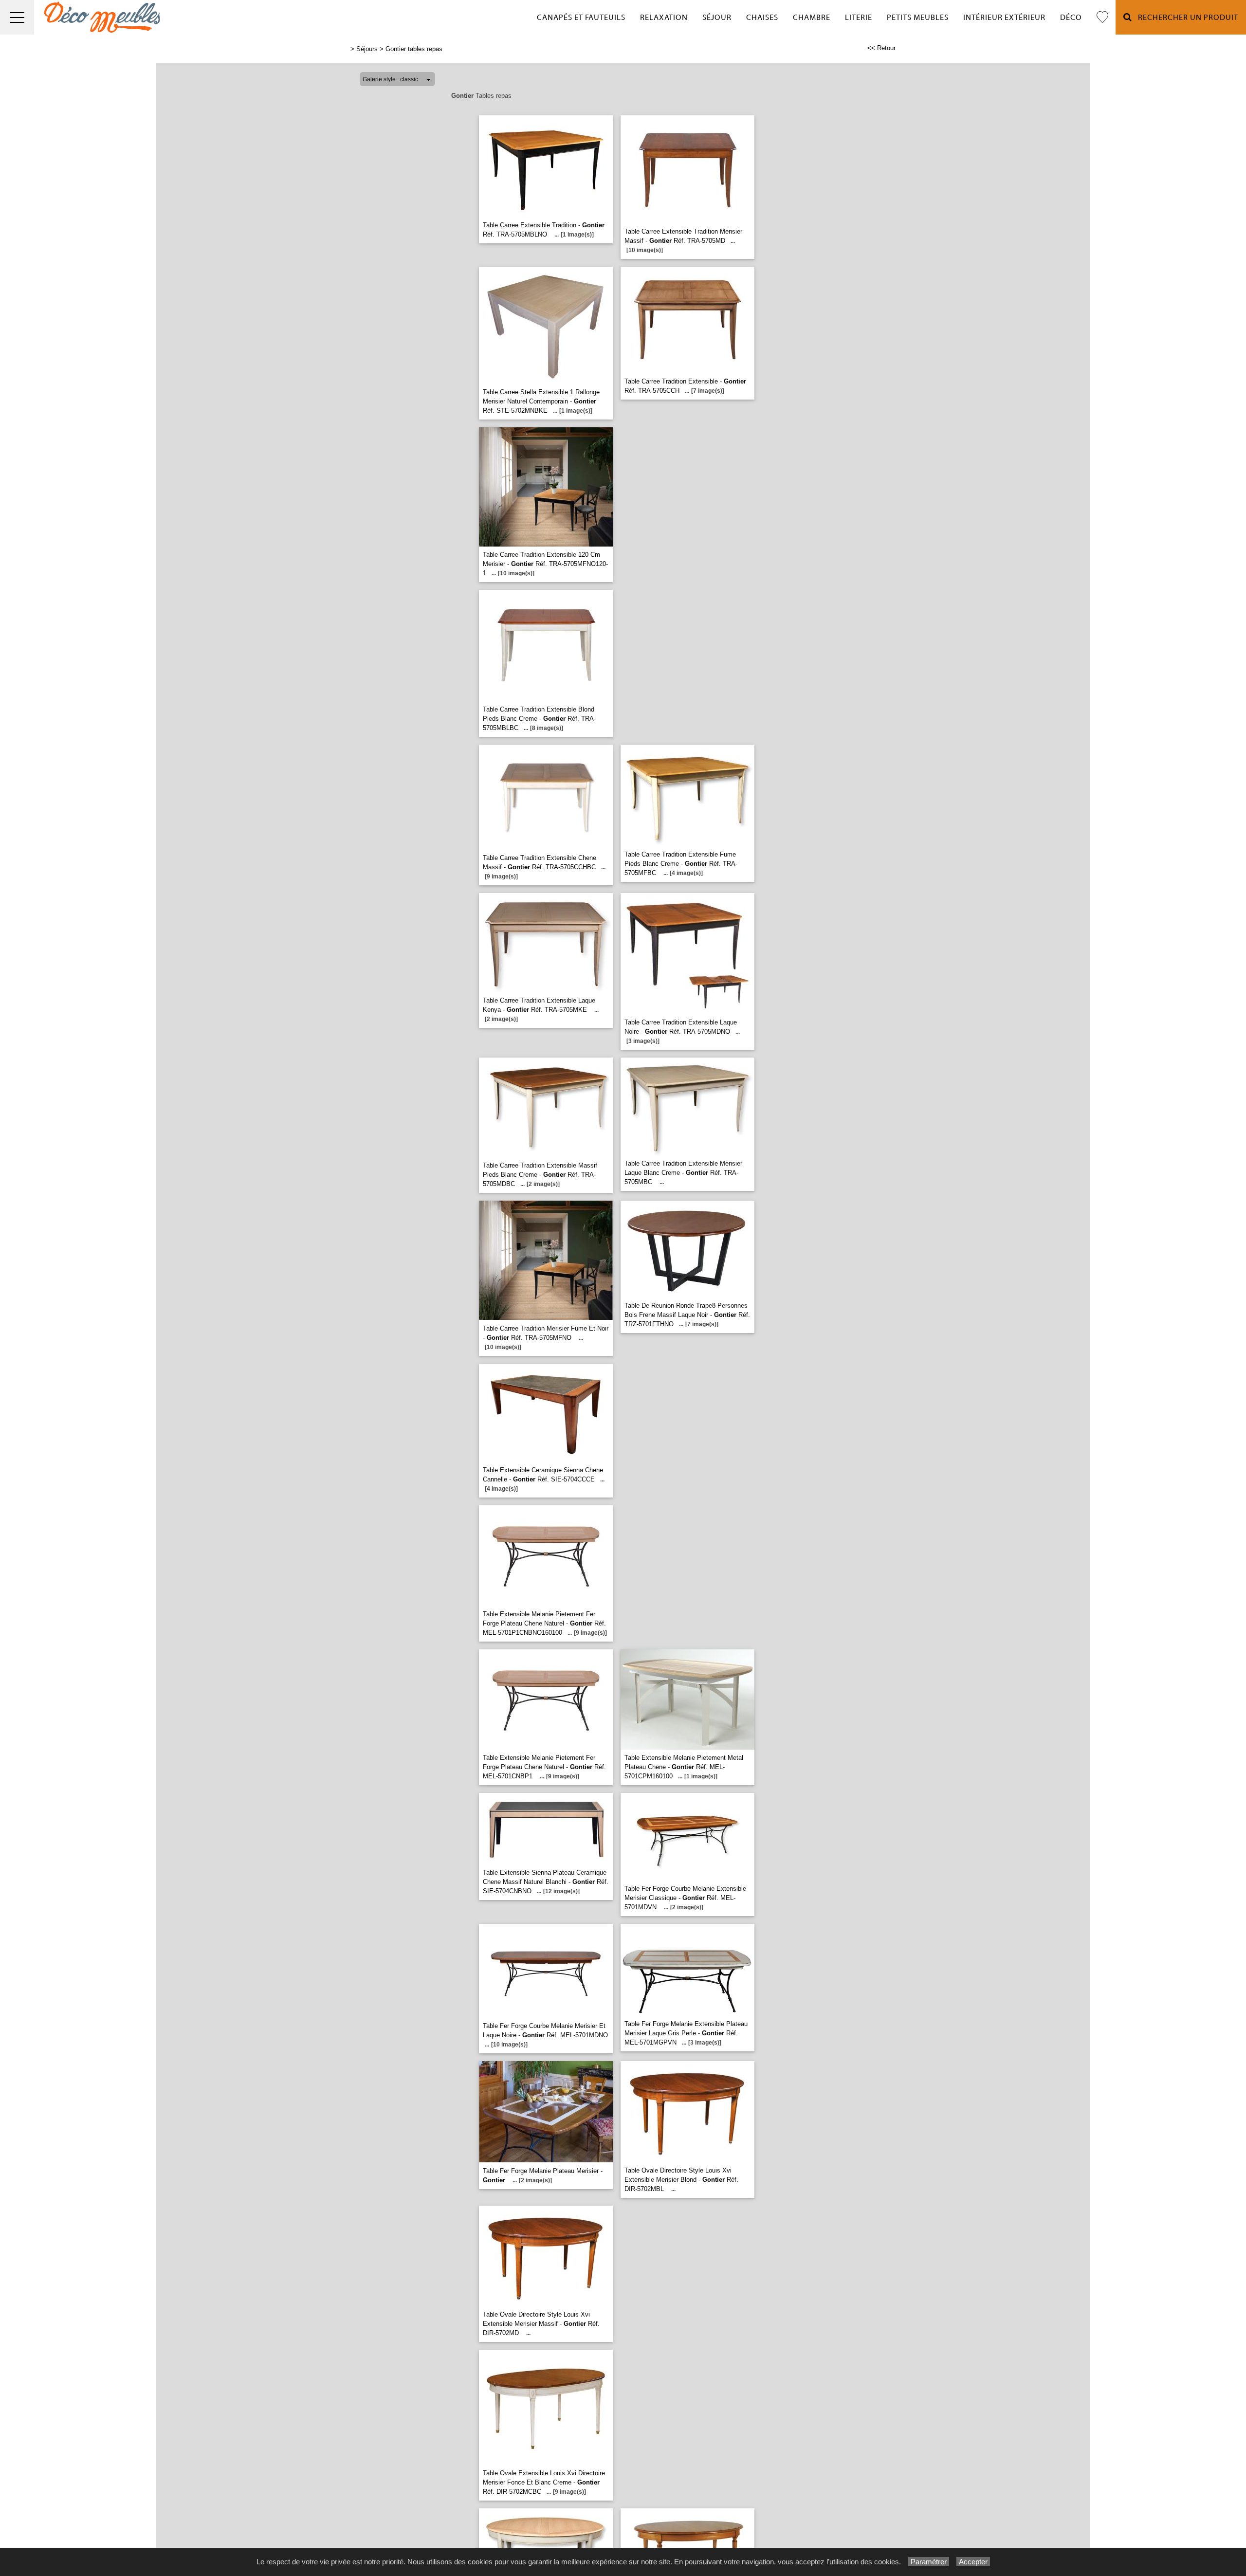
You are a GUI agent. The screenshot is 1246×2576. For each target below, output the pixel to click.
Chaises (762, 18)
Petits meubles (918, 18)
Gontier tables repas (414, 49)
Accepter (973, 2562)
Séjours (367, 49)
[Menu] (17, 17)
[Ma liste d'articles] (1102, 17)
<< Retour (881, 48)
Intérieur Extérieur (1004, 18)
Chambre (812, 18)
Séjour (717, 18)
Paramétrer (929, 2562)
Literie (859, 18)
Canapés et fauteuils (581, 18)
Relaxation (664, 18)
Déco (1071, 18)
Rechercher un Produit (1185, 18)
